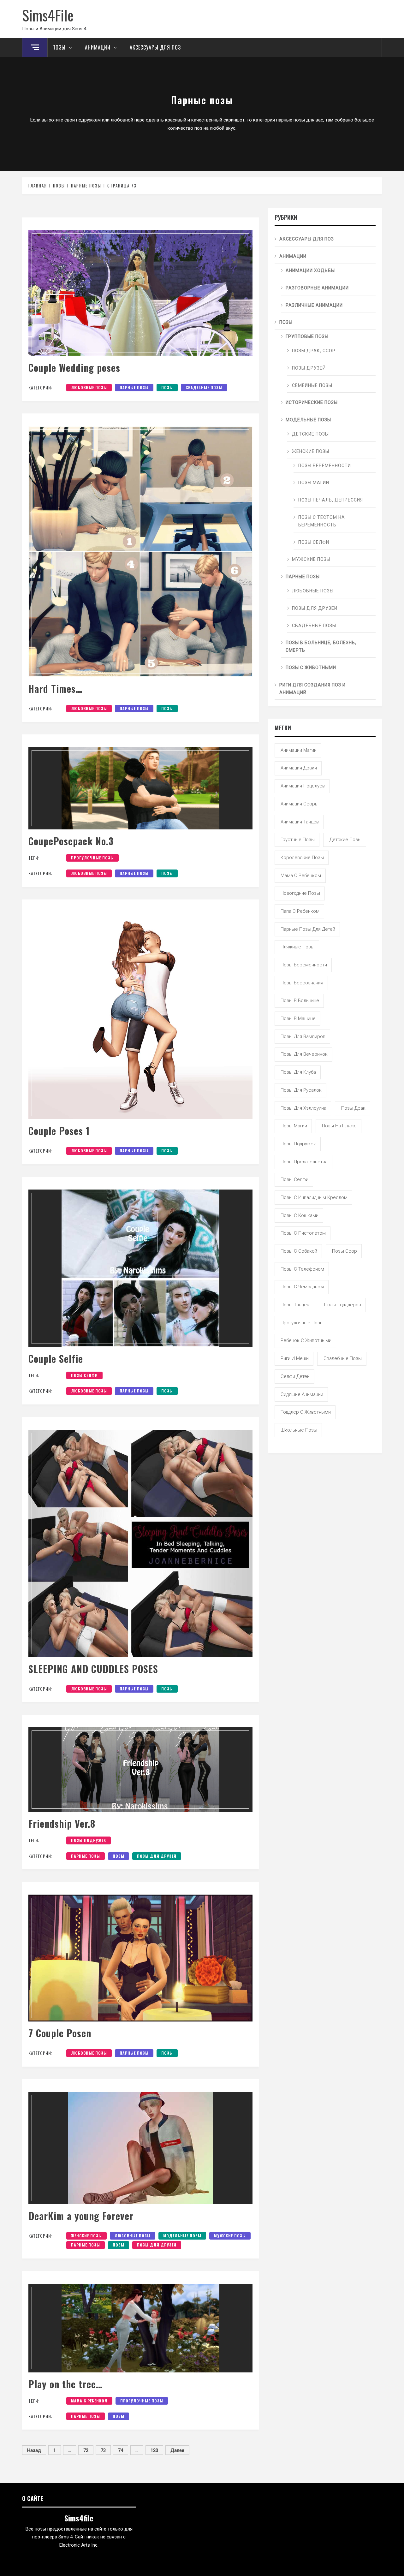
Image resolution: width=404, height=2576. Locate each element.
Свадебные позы (204, 387)
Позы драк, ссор (314, 351)
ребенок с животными (306, 1340)
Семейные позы (312, 385)
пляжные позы (297, 947)
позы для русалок (301, 1090)
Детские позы (310, 434)
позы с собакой (299, 1251)
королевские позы (302, 858)
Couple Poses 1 (59, 1131)
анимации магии (299, 750)
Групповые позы (307, 336)
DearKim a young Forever (81, 2216)
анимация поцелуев (303, 786)
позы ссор (345, 1251)
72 (86, 2450)
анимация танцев (300, 822)
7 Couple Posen (60, 2033)
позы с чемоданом (302, 1287)
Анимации (98, 47)
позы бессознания (302, 983)
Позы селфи (314, 542)
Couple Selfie (56, 1359)
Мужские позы (230, 2236)
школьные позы (299, 1430)
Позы (59, 47)
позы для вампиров (303, 1036)
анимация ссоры (300, 804)
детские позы (345, 840)
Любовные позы (89, 387)
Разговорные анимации (317, 288)
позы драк (353, 1108)
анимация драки (299, 768)
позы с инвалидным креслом (314, 1197)
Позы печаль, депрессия (331, 500)
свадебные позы (343, 1358)
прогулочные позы (92, 858)
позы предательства (304, 1162)
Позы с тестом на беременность (322, 521)
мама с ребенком (89, 2401)
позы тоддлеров (343, 1305)
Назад (34, 2450)
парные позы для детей (308, 929)
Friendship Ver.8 (62, 1823)
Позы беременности (325, 466)
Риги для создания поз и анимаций (312, 689)
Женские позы (86, 2236)
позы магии (294, 1126)
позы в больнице (300, 1000)
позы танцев (295, 1305)
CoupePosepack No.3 (71, 841)
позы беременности (304, 965)
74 (121, 2450)
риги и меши (295, 1358)
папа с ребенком (300, 911)
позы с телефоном (302, 1269)
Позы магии (314, 483)
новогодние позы (300, 893)
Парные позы (134, 387)
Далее (177, 2450)
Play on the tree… (65, 2384)
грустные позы (298, 840)
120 (154, 2450)
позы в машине (298, 1018)
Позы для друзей (157, 1856)
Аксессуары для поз (155, 47)
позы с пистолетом (303, 1233)
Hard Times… (55, 689)
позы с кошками (300, 1215)
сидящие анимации (302, 1394)
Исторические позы (312, 402)
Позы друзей (309, 368)
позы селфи (84, 1375)
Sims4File (48, 15)
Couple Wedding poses (74, 368)
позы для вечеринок (304, 1054)
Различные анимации (314, 305)
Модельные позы (182, 2236)
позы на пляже (339, 1126)
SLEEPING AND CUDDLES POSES (93, 1669)
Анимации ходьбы (310, 270)
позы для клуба (298, 1072)
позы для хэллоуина (303, 1108)
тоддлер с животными (306, 1412)
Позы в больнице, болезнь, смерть (321, 646)
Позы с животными (311, 668)
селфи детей (295, 1376)
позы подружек (89, 1840)
